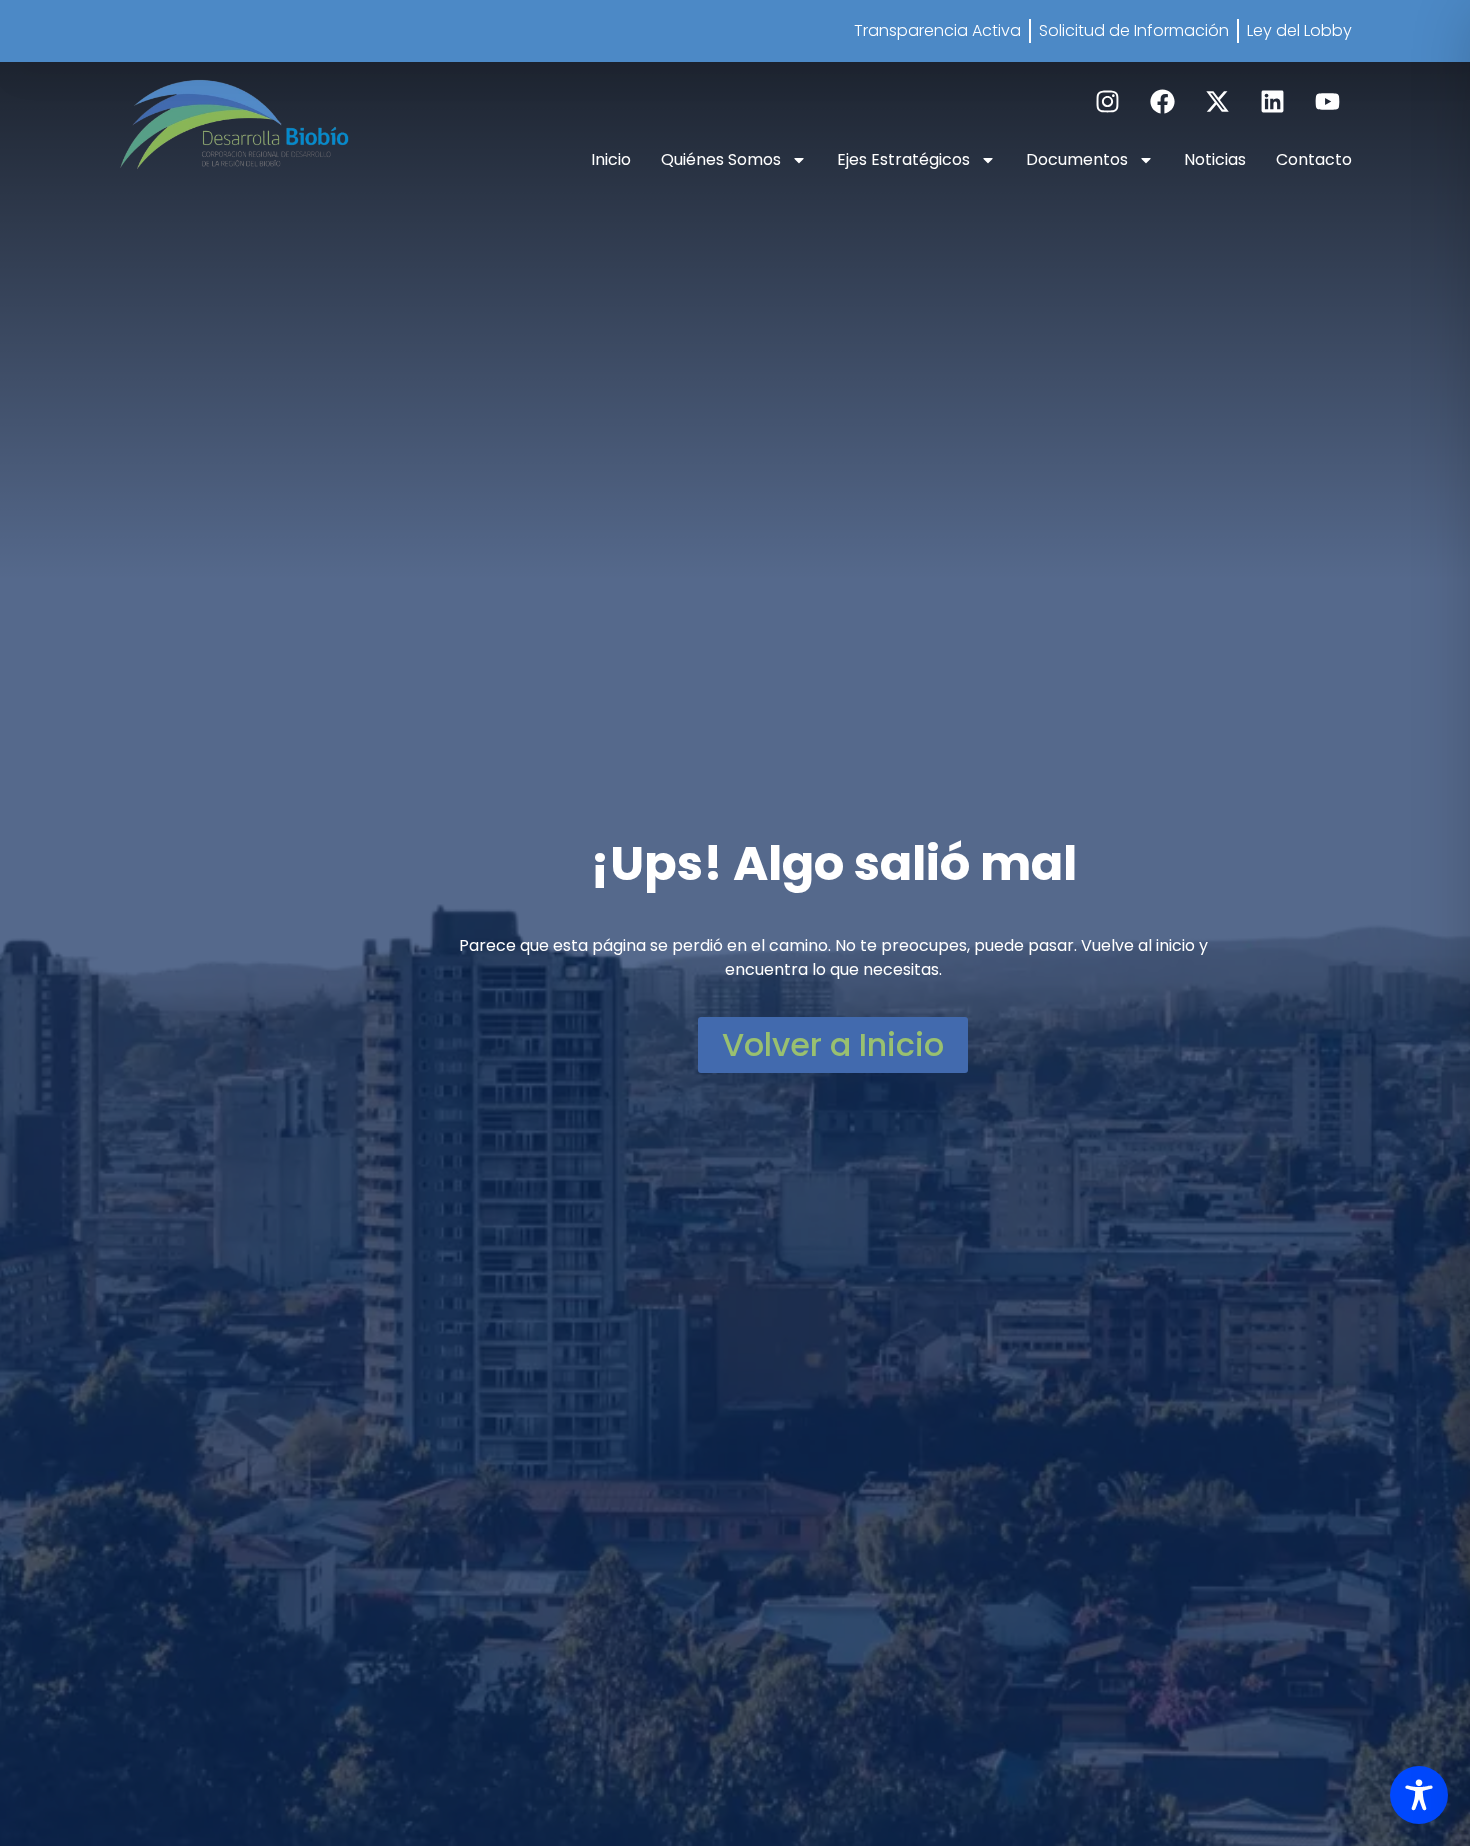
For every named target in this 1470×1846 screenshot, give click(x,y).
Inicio (611, 159)
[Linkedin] (1272, 102)
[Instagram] (1107, 102)
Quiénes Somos (721, 159)
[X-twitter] (1217, 102)
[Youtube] (1327, 102)
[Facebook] (1162, 102)
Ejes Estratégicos (903, 159)
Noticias (1215, 159)
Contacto (1314, 159)
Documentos (1077, 159)
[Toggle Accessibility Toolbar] (1419, 1795)
